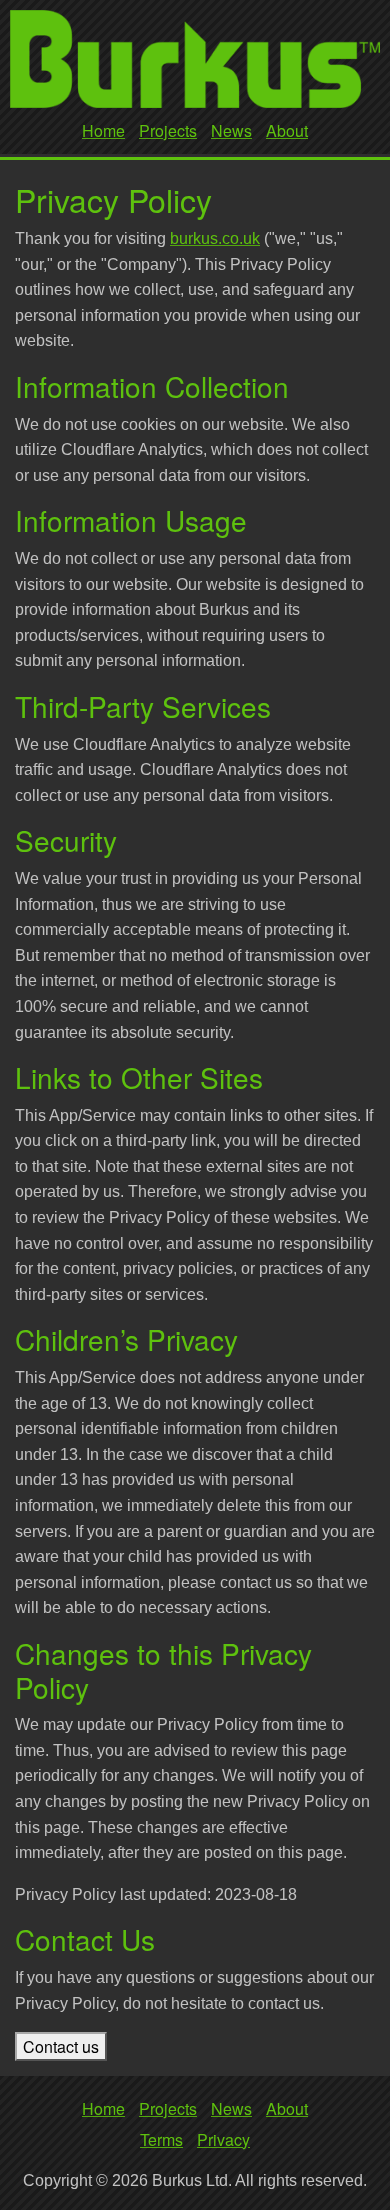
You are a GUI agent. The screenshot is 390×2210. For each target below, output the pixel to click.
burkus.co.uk (215, 238)
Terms (161, 2139)
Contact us (61, 2046)
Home (103, 130)
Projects (168, 130)
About (287, 130)
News (231, 130)
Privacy (223, 2139)
